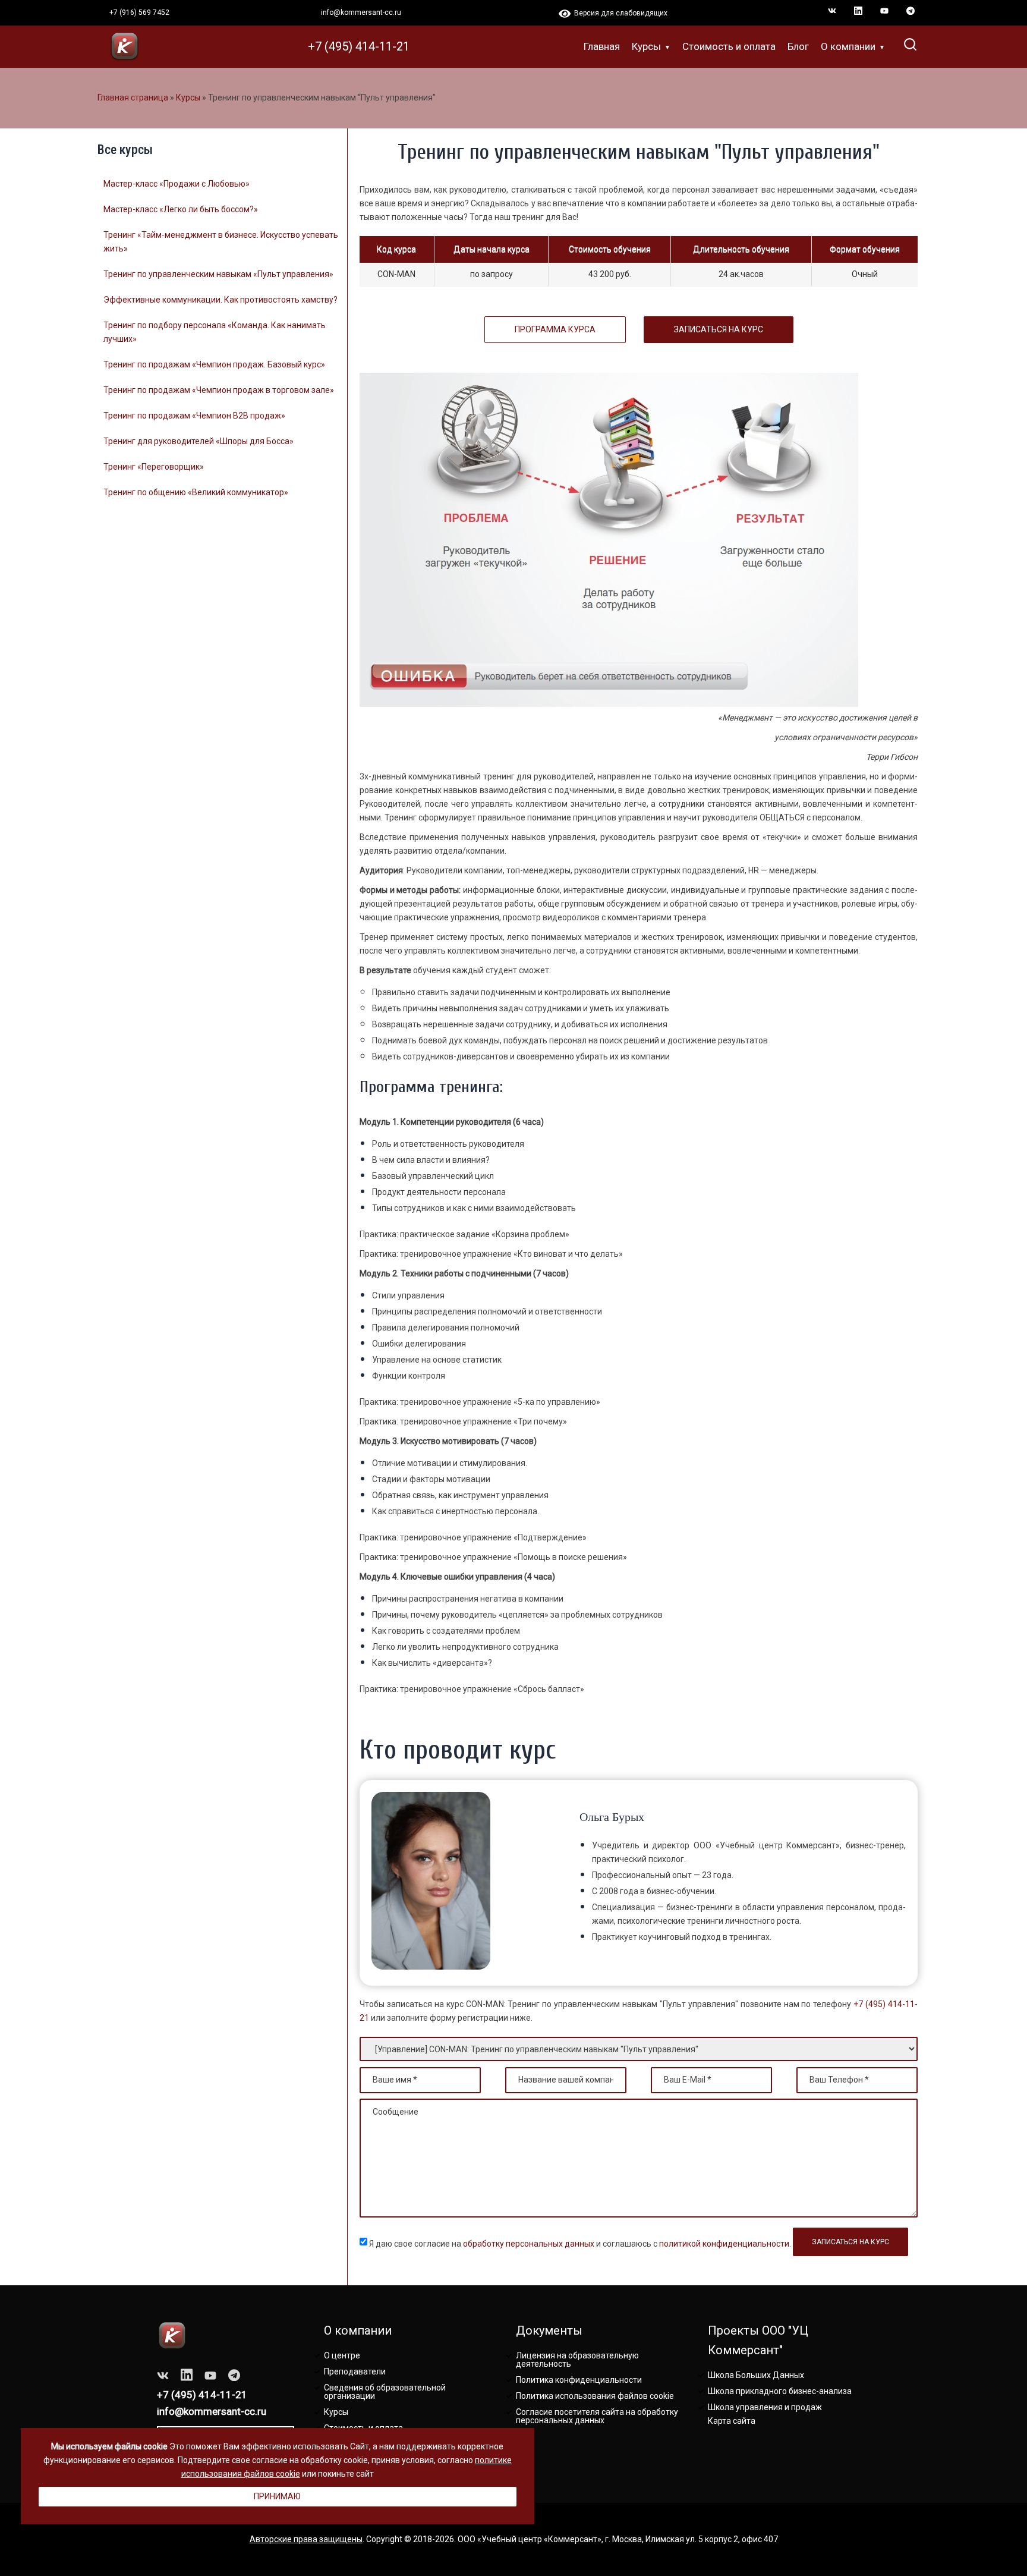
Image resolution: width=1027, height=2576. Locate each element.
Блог (798, 46)
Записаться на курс (719, 329)
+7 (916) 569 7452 (139, 12)
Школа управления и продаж (765, 2407)
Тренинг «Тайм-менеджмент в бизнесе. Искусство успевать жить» (221, 242)
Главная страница (133, 97)
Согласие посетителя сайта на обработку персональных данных (597, 2416)
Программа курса (555, 329)
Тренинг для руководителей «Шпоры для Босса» (199, 441)
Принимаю (277, 2496)
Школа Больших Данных (756, 2375)
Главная (602, 46)
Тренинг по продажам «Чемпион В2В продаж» (194, 416)
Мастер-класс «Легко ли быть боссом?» (181, 209)
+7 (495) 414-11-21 (359, 46)
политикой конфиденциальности (724, 2244)
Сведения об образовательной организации (385, 2392)
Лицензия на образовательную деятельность (577, 2360)
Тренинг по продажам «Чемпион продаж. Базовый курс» (214, 364)
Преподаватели (355, 2371)
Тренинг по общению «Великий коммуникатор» (196, 492)
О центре (342, 2355)
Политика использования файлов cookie (595, 2396)
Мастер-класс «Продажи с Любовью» (177, 184)
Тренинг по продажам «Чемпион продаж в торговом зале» (219, 390)
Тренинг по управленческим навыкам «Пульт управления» (218, 274)
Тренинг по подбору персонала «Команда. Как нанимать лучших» (215, 332)
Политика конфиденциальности (579, 2380)
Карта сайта (732, 2421)
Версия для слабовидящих (619, 13)
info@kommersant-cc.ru (361, 12)
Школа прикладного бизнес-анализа (780, 2391)
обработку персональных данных (529, 2244)
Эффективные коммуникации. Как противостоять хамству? (220, 300)
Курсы (646, 46)
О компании (848, 46)
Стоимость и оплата (729, 46)
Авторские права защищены (306, 2539)
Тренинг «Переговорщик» (154, 467)
